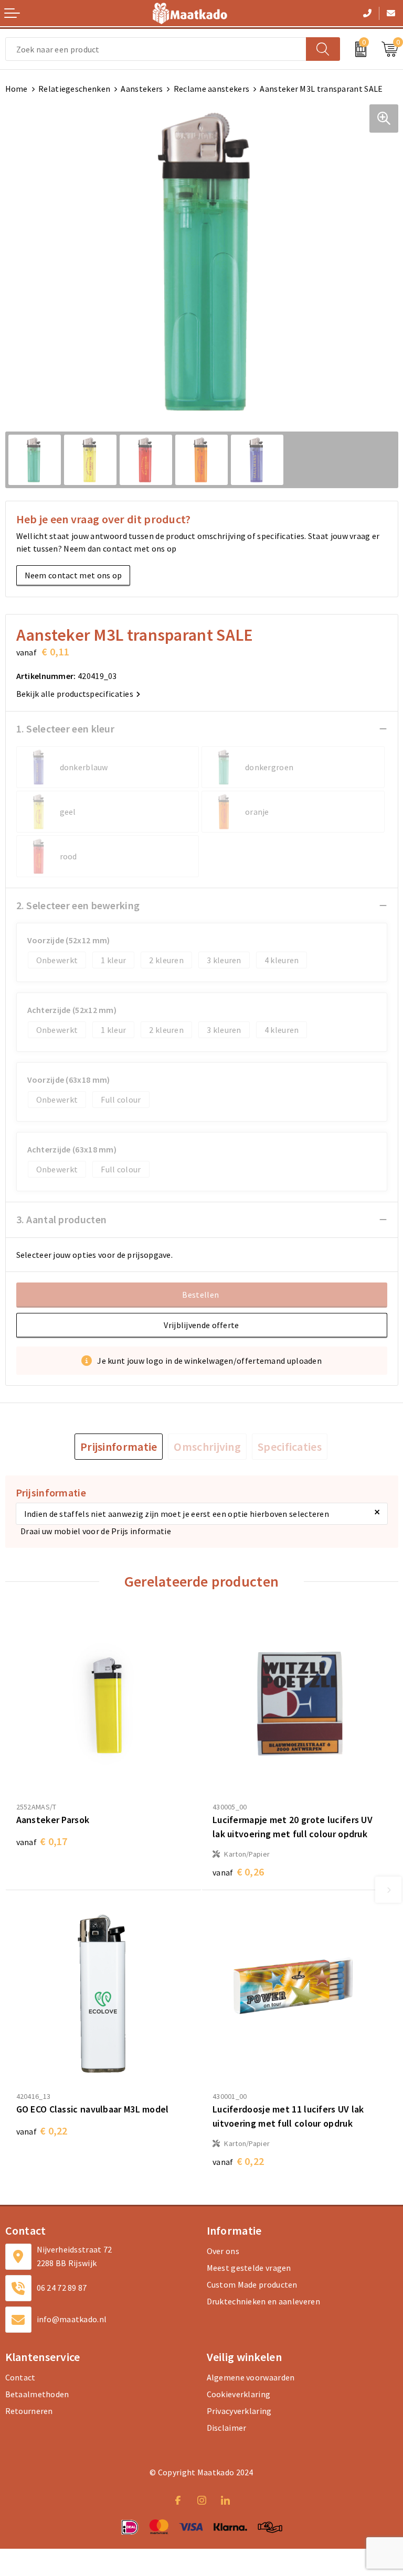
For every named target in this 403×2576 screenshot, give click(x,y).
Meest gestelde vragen (249, 2268)
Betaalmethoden (37, 2394)
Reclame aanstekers (211, 89)
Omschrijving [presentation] (207, 1447)
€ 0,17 (42, 1841)
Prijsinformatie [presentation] (119, 1447)
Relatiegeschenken (74, 89)
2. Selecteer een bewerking (78, 905)
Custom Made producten (252, 2284)
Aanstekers (142, 89)
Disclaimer (227, 2428)
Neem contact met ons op (73, 575)
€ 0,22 (42, 2131)
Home (17, 89)
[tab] (119, 1447)
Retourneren (29, 2411)
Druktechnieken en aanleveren (263, 2301)
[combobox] (156, 49)
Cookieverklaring (239, 2394)
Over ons (223, 2251)
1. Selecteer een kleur (66, 729)
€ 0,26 (238, 1872)
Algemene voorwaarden (251, 2377)
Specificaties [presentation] (290, 1447)
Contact (20, 2377)
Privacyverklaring (239, 2411)
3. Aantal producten (62, 1219)
